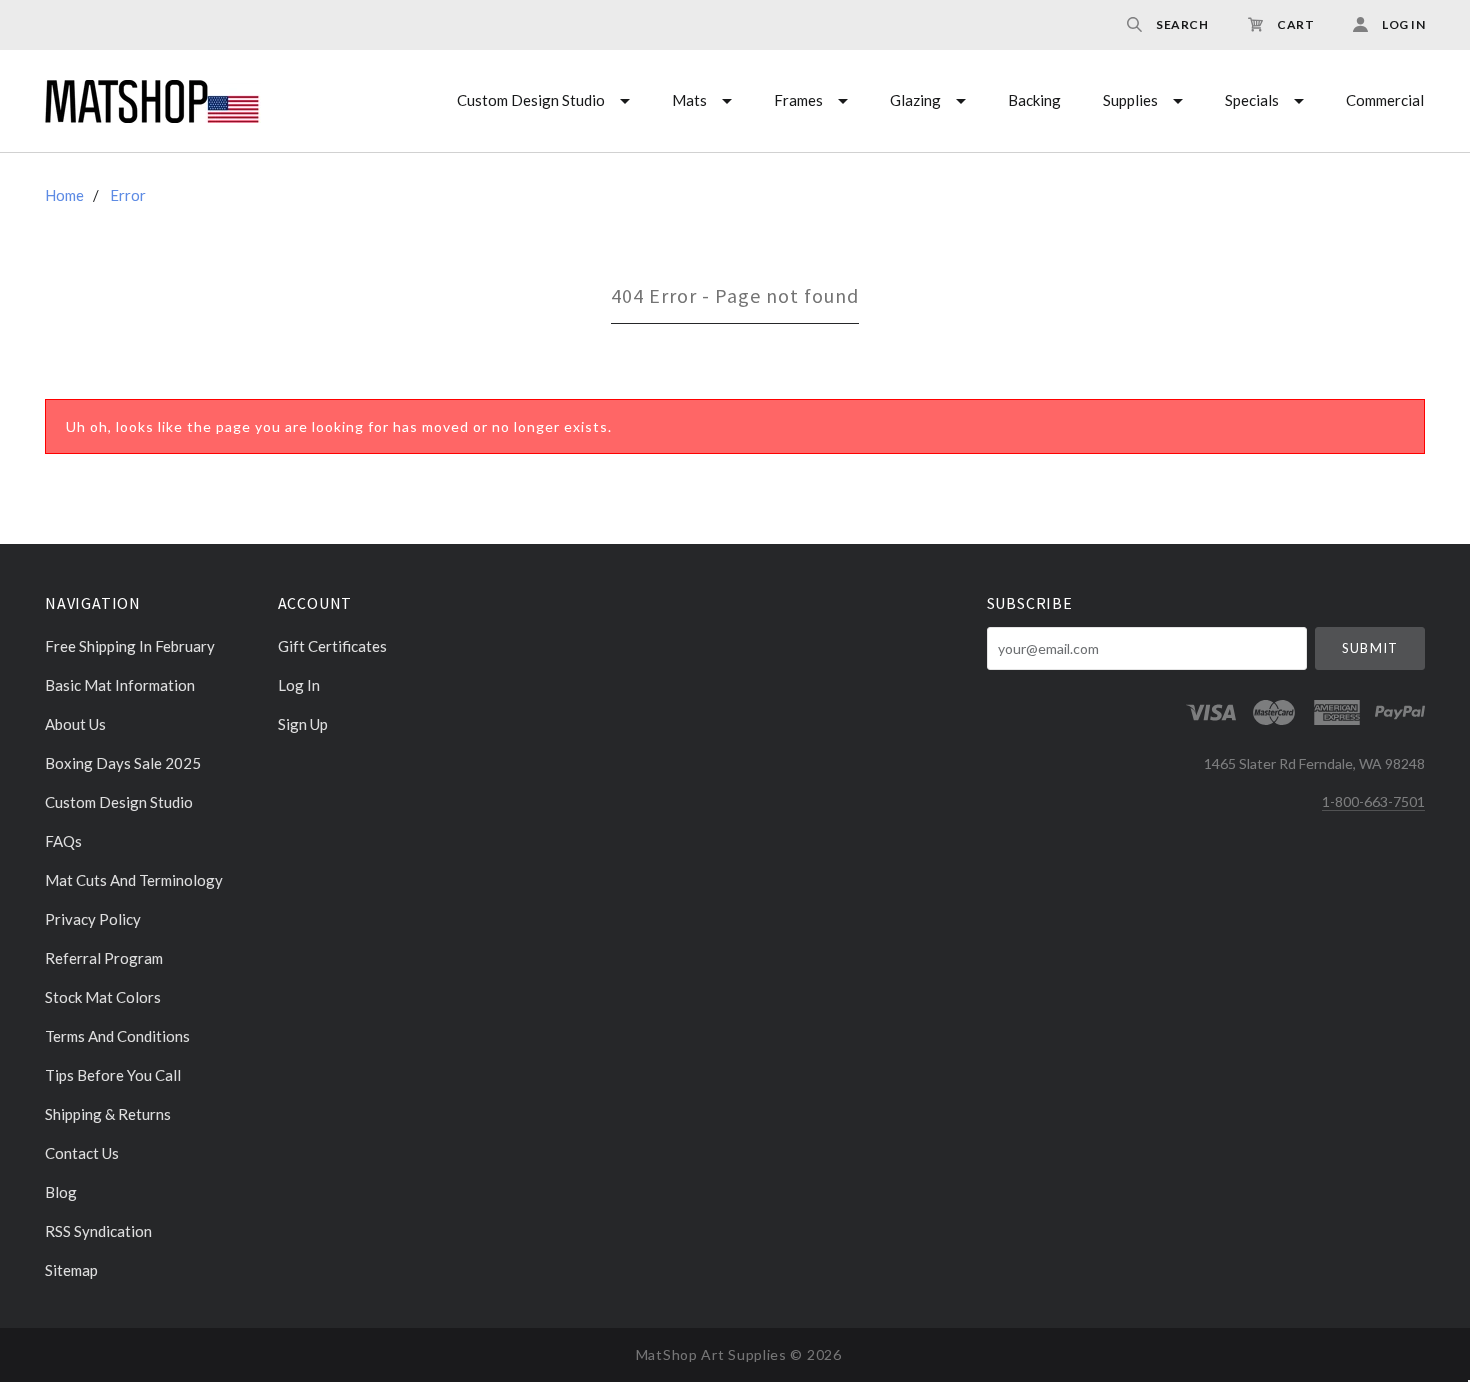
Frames (798, 100)
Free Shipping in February (130, 646)
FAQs (63, 841)
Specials (1252, 100)
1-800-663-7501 (1373, 801)
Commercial (1385, 100)
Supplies (1130, 100)
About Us (75, 724)
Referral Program (104, 958)
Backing (1034, 100)
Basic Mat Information (120, 685)
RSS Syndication (98, 1231)
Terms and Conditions (117, 1036)
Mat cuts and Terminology (134, 880)
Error (128, 195)
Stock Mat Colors (103, 997)
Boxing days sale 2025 (123, 763)
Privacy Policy (93, 919)
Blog (61, 1192)
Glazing (915, 100)
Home (64, 195)
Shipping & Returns (108, 1114)
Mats (689, 100)
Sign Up (303, 723)
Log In (299, 685)
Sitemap (71, 1269)
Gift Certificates (332, 646)
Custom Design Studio (531, 100)
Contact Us (82, 1153)
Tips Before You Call (113, 1075)
